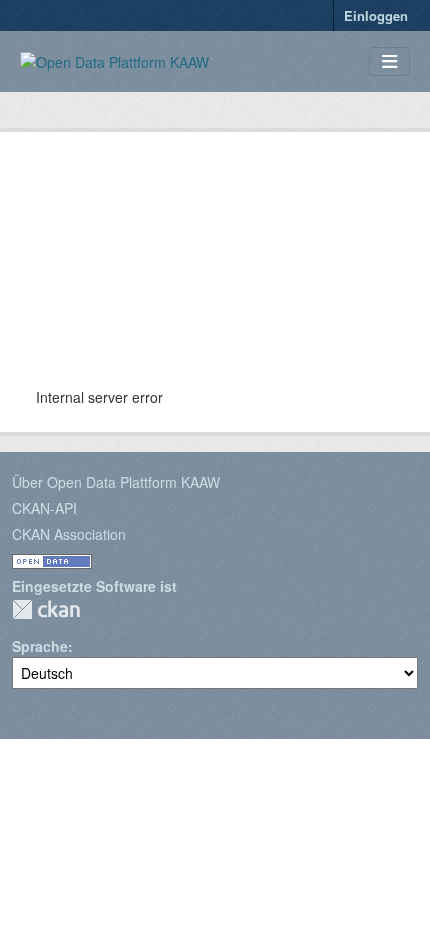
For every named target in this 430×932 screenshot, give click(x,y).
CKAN (46, 609)
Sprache (40, 646)
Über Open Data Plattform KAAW (116, 482)
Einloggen (376, 15)
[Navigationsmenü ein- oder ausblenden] (389, 61)
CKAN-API (44, 508)
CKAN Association (69, 534)
